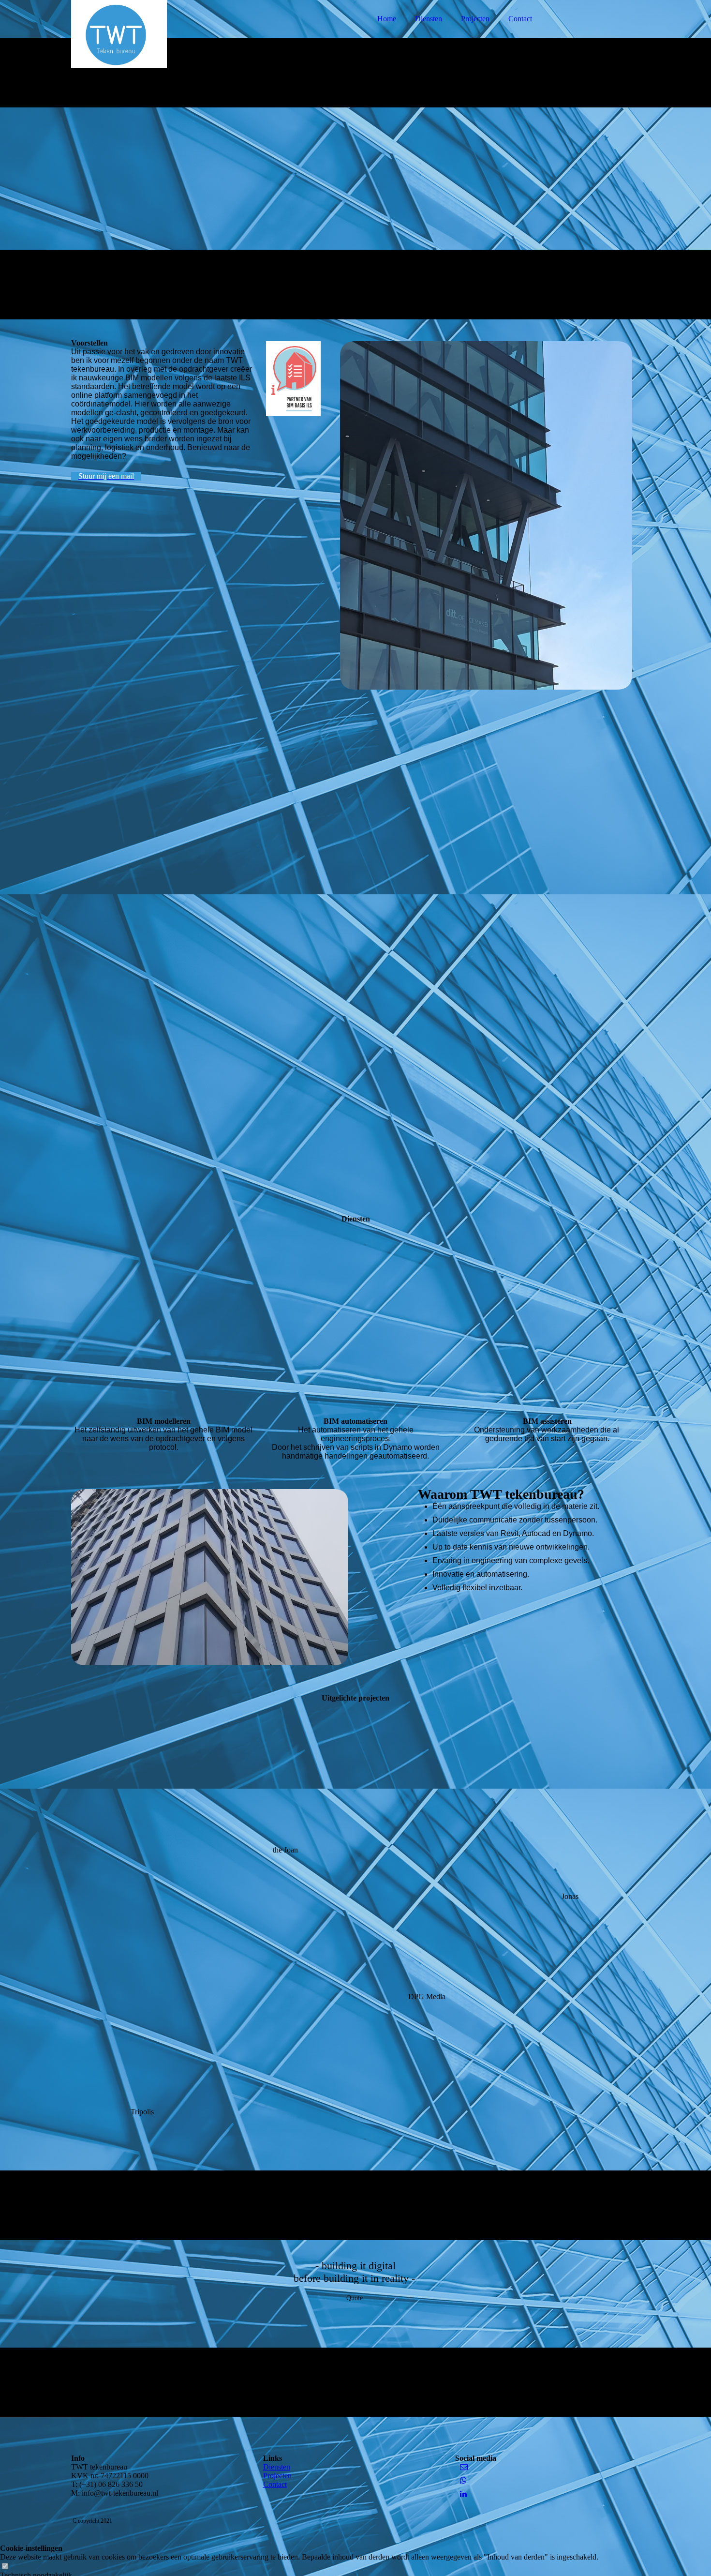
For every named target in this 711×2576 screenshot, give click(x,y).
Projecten (475, 19)
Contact (520, 19)
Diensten (429, 19)
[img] (156, 34)
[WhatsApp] (463, 2480)
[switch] (5, 2567)
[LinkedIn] (463, 2494)
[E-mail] (464, 2467)
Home (387, 19)
